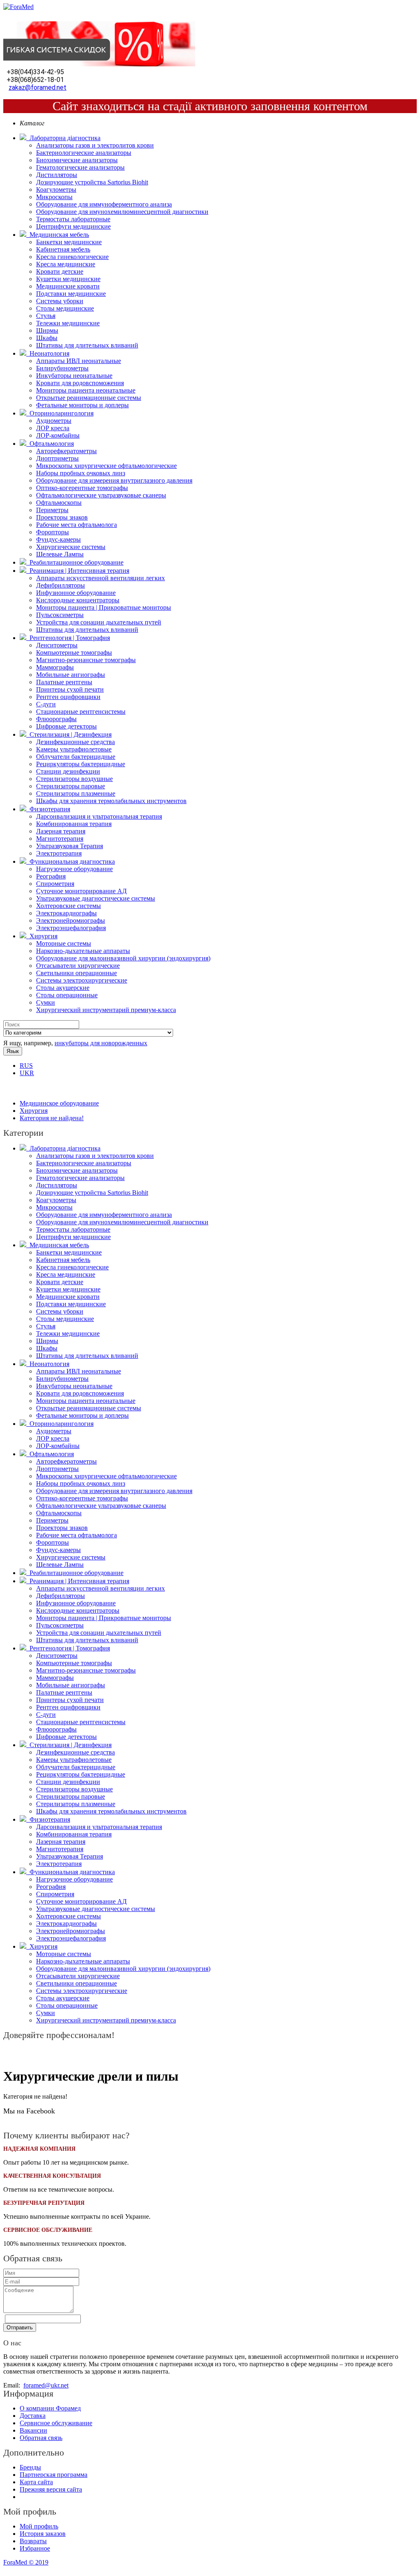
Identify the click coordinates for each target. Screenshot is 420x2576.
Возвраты (33, 2541)
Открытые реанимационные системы (89, 398)
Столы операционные (67, 995)
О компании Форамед (50, 2408)
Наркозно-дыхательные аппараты (83, 951)
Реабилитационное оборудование (75, 562)
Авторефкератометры (66, 451)
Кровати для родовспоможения (80, 383)
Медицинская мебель (58, 235)
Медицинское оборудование (59, 1103)
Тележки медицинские (68, 323)
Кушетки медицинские (68, 279)
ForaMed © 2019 (26, 2562)
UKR (27, 1073)
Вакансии (33, 2430)
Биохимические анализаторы (77, 160)
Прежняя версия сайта (51, 2489)
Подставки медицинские (71, 294)
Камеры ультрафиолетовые (74, 749)
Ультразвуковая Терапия (70, 846)
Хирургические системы (71, 547)
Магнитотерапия (60, 839)
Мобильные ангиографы (71, 675)
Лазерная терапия (61, 831)
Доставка (33, 2416)
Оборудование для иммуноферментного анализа (104, 204)
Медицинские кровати (68, 286)
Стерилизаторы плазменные (76, 793)
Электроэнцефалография (71, 928)
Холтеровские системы (68, 906)
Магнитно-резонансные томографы (86, 660)
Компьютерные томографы (74, 653)
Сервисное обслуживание (56, 2423)
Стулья (46, 316)
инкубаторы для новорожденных (101, 1043)
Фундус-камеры (58, 539)
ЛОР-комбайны (58, 435)
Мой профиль (39, 2526)
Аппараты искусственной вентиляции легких (100, 578)
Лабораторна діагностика (63, 138)
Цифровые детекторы (66, 726)
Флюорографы (56, 719)
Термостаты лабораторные (73, 219)
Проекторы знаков (62, 517)
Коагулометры (56, 190)
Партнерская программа (54, 2475)
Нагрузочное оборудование (74, 869)
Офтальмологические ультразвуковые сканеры (101, 495)
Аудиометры (54, 421)
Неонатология (48, 353)
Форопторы (52, 532)
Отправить (20, 2327)
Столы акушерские (63, 988)
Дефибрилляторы (60, 585)
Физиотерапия (48, 809)
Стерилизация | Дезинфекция (69, 734)
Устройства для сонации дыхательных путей (99, 622)
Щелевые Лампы (60, 554)
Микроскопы (54, 197)
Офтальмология (50, 444)
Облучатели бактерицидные (76, 757)
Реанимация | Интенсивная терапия (78, 571)
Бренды (30, 2467)
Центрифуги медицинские (73, 226)
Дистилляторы (57, 175)
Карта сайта (36, 2482)
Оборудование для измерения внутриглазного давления (114, 480)
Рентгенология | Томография (68, 638)
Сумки (46, 1002)
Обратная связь (41, 2438)
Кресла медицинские (66, 264)
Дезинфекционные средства (75, 742)
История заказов (43, 2534)
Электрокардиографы (66, 913)
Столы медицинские (65, 308)
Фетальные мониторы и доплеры (82, 405)
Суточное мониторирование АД (81, 891)
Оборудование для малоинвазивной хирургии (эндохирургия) (123, 958)
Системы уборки (60, 301)
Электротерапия (59, 853)
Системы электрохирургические (82, 980)
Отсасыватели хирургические (78, 966)
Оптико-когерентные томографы (82, 488)
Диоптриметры (57, 458)
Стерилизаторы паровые (71, 786)
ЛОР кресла (53, 428)
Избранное (35, 2548)
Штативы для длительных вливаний (87, 345)
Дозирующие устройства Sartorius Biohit (92, 182)
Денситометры (57, 645)
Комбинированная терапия (74, 824)
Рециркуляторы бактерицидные (81, 764)
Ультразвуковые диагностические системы (96, 898)
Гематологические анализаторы (80, 167)
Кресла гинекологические (72, 257)
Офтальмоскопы (59, 503)
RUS (26, 1066)
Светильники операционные (76, 973)
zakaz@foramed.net (38, 87)
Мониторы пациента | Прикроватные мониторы (104, 607)
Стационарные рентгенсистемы (81, 712)
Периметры (52, 510)
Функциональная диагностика (71, 861)
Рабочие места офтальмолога (76, 525)
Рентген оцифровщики (68, 697)
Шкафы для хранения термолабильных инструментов (111, 801)
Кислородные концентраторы (78, 600)
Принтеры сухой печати (70, 689)
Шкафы (47, 338)
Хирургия (42, 936)
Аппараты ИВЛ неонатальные (79, 361)
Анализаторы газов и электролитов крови (95, 145)
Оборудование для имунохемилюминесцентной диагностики (122, 212)
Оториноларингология (60, 413)
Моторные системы (64, 943)
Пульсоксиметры (60, 615)
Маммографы (55, 667)
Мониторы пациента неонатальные (86, 390)
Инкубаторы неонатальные (74, 376)
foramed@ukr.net (46, 2385)
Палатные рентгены (64, 682)
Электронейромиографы (71, 920)
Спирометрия (55, 884)
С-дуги (46, 704)
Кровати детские (60, 271)
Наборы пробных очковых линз (81, 473)
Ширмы (47, 330)
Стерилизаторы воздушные (74, 779)
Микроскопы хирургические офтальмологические (106, 466)
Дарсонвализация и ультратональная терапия (99, 816)
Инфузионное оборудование (76, 593)
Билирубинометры (62, 368)
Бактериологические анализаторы (84, 153)
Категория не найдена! (52, 1118)
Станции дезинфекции (68, 771)
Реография (51, 876)
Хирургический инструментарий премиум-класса (106, 1010)
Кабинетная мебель (63, 249)
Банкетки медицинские (69, 242)
